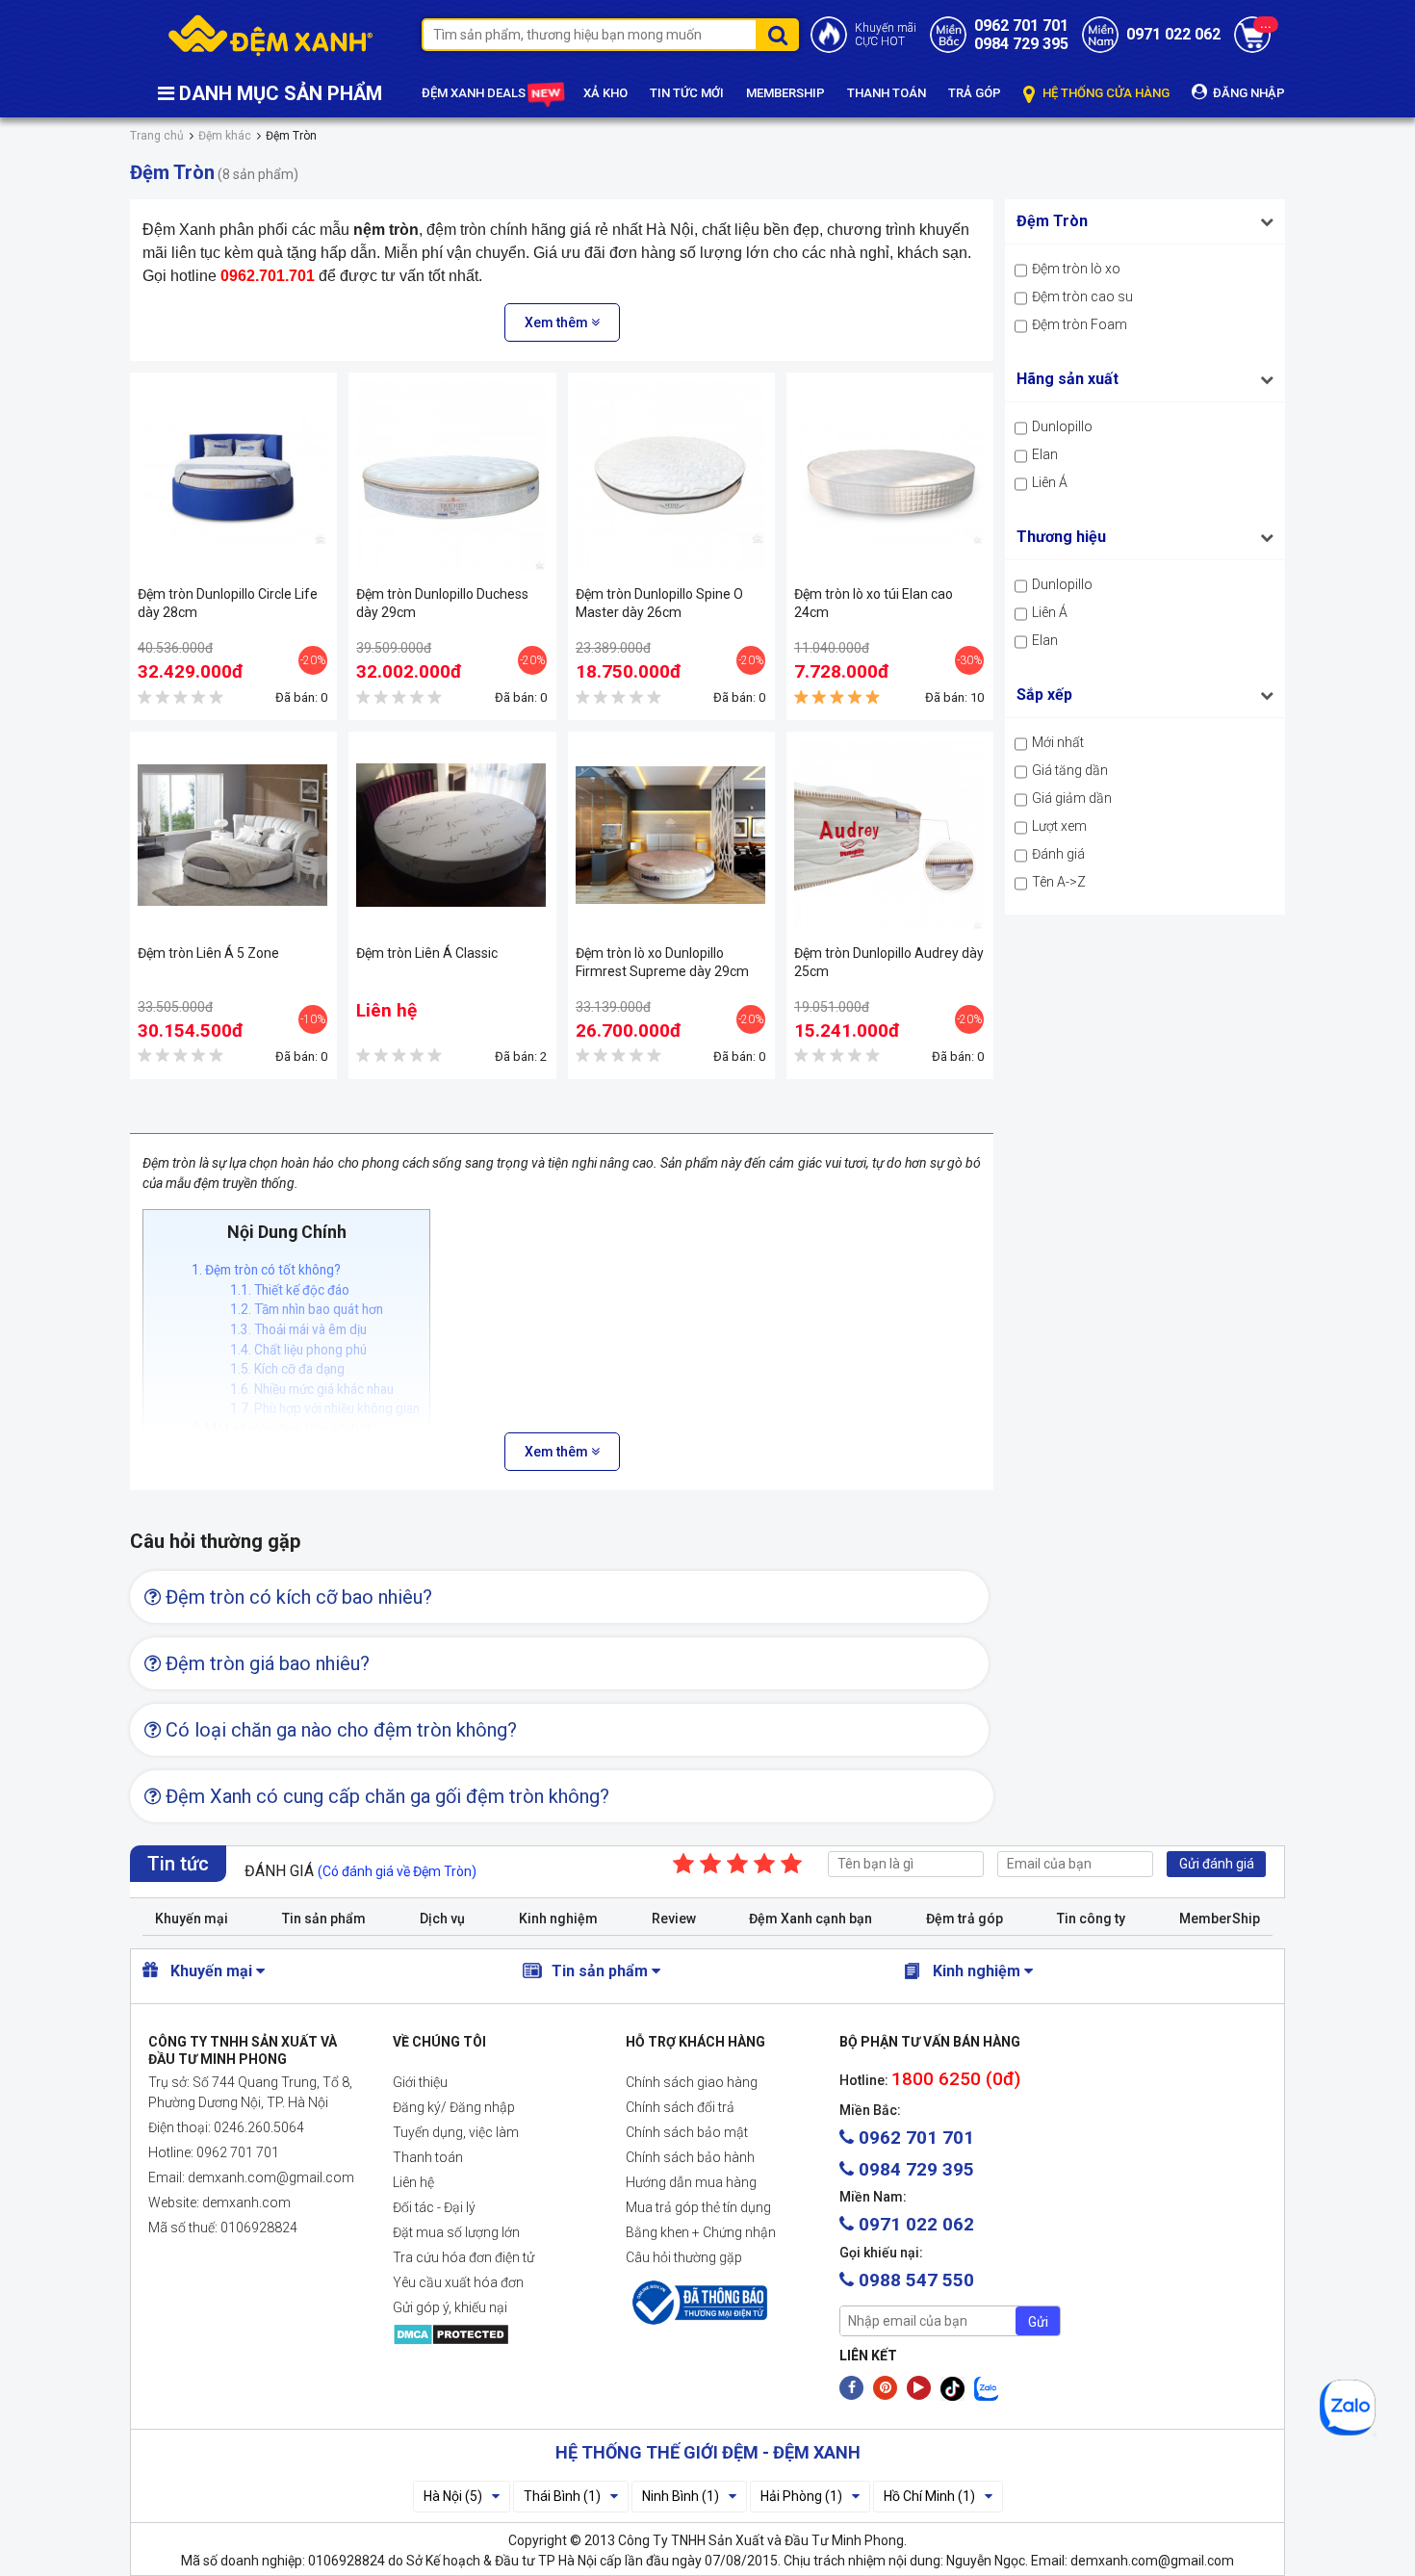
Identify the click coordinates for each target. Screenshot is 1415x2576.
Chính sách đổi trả (680, 2107)
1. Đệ (266, 1270)
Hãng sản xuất (1068, 379)
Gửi (1038, 2322)
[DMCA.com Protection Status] (494, 2334)
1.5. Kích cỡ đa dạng (287, 1369)
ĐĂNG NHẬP (1248, 93)
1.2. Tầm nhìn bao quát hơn (307, 1309)
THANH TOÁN (887, 93)
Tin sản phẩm (324, 1919)
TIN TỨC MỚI (687, 93)
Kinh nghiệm (558, 1919)
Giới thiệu (420, 2082)
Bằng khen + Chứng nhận (701, 2232)
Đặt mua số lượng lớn (456, 2232)
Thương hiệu (1061, 537)
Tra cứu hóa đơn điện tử (463, 2257)
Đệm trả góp (965, 1919)
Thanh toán (428, 2157)
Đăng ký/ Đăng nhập (454, 2107)
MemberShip (1220, 1919)
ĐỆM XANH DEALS (475, 93)
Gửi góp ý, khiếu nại (450, 2307)
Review (674, 1919)
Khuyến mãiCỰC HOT (886, 35)
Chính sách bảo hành (690, 2157)
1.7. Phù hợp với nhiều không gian (325, 1408)
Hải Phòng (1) (801, 2496)
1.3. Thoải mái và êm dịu (298, 1329)
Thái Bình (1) (562, 2496)
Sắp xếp (1044, 695)
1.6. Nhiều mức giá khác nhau (312, 1389)
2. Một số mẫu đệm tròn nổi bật (281, 1429)
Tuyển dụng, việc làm (456, 2132)
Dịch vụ (442, 1919)
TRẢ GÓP (975, 93)
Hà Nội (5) (453, 2496)
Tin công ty (1091, 1919)
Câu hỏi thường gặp (684, 2257)
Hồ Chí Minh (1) (929, 2496)
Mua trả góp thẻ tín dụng (698, 2207)
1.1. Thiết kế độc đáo (290, 1290)
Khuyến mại (192, 1919)
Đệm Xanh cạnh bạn (810, 1919)
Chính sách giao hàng (692, 2082)
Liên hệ (413, 2182)
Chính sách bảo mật (687, 2132)
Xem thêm (558, 322)
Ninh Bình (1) (681, 2496)
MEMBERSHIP (785, 93)
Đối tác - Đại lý (434, 2207)
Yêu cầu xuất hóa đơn (458, 2282)
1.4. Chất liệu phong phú (298, 1350)
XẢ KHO (605, 93)
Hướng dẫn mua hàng (691, 2182)
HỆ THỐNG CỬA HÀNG (1105, 93)
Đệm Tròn (1052, 221)
